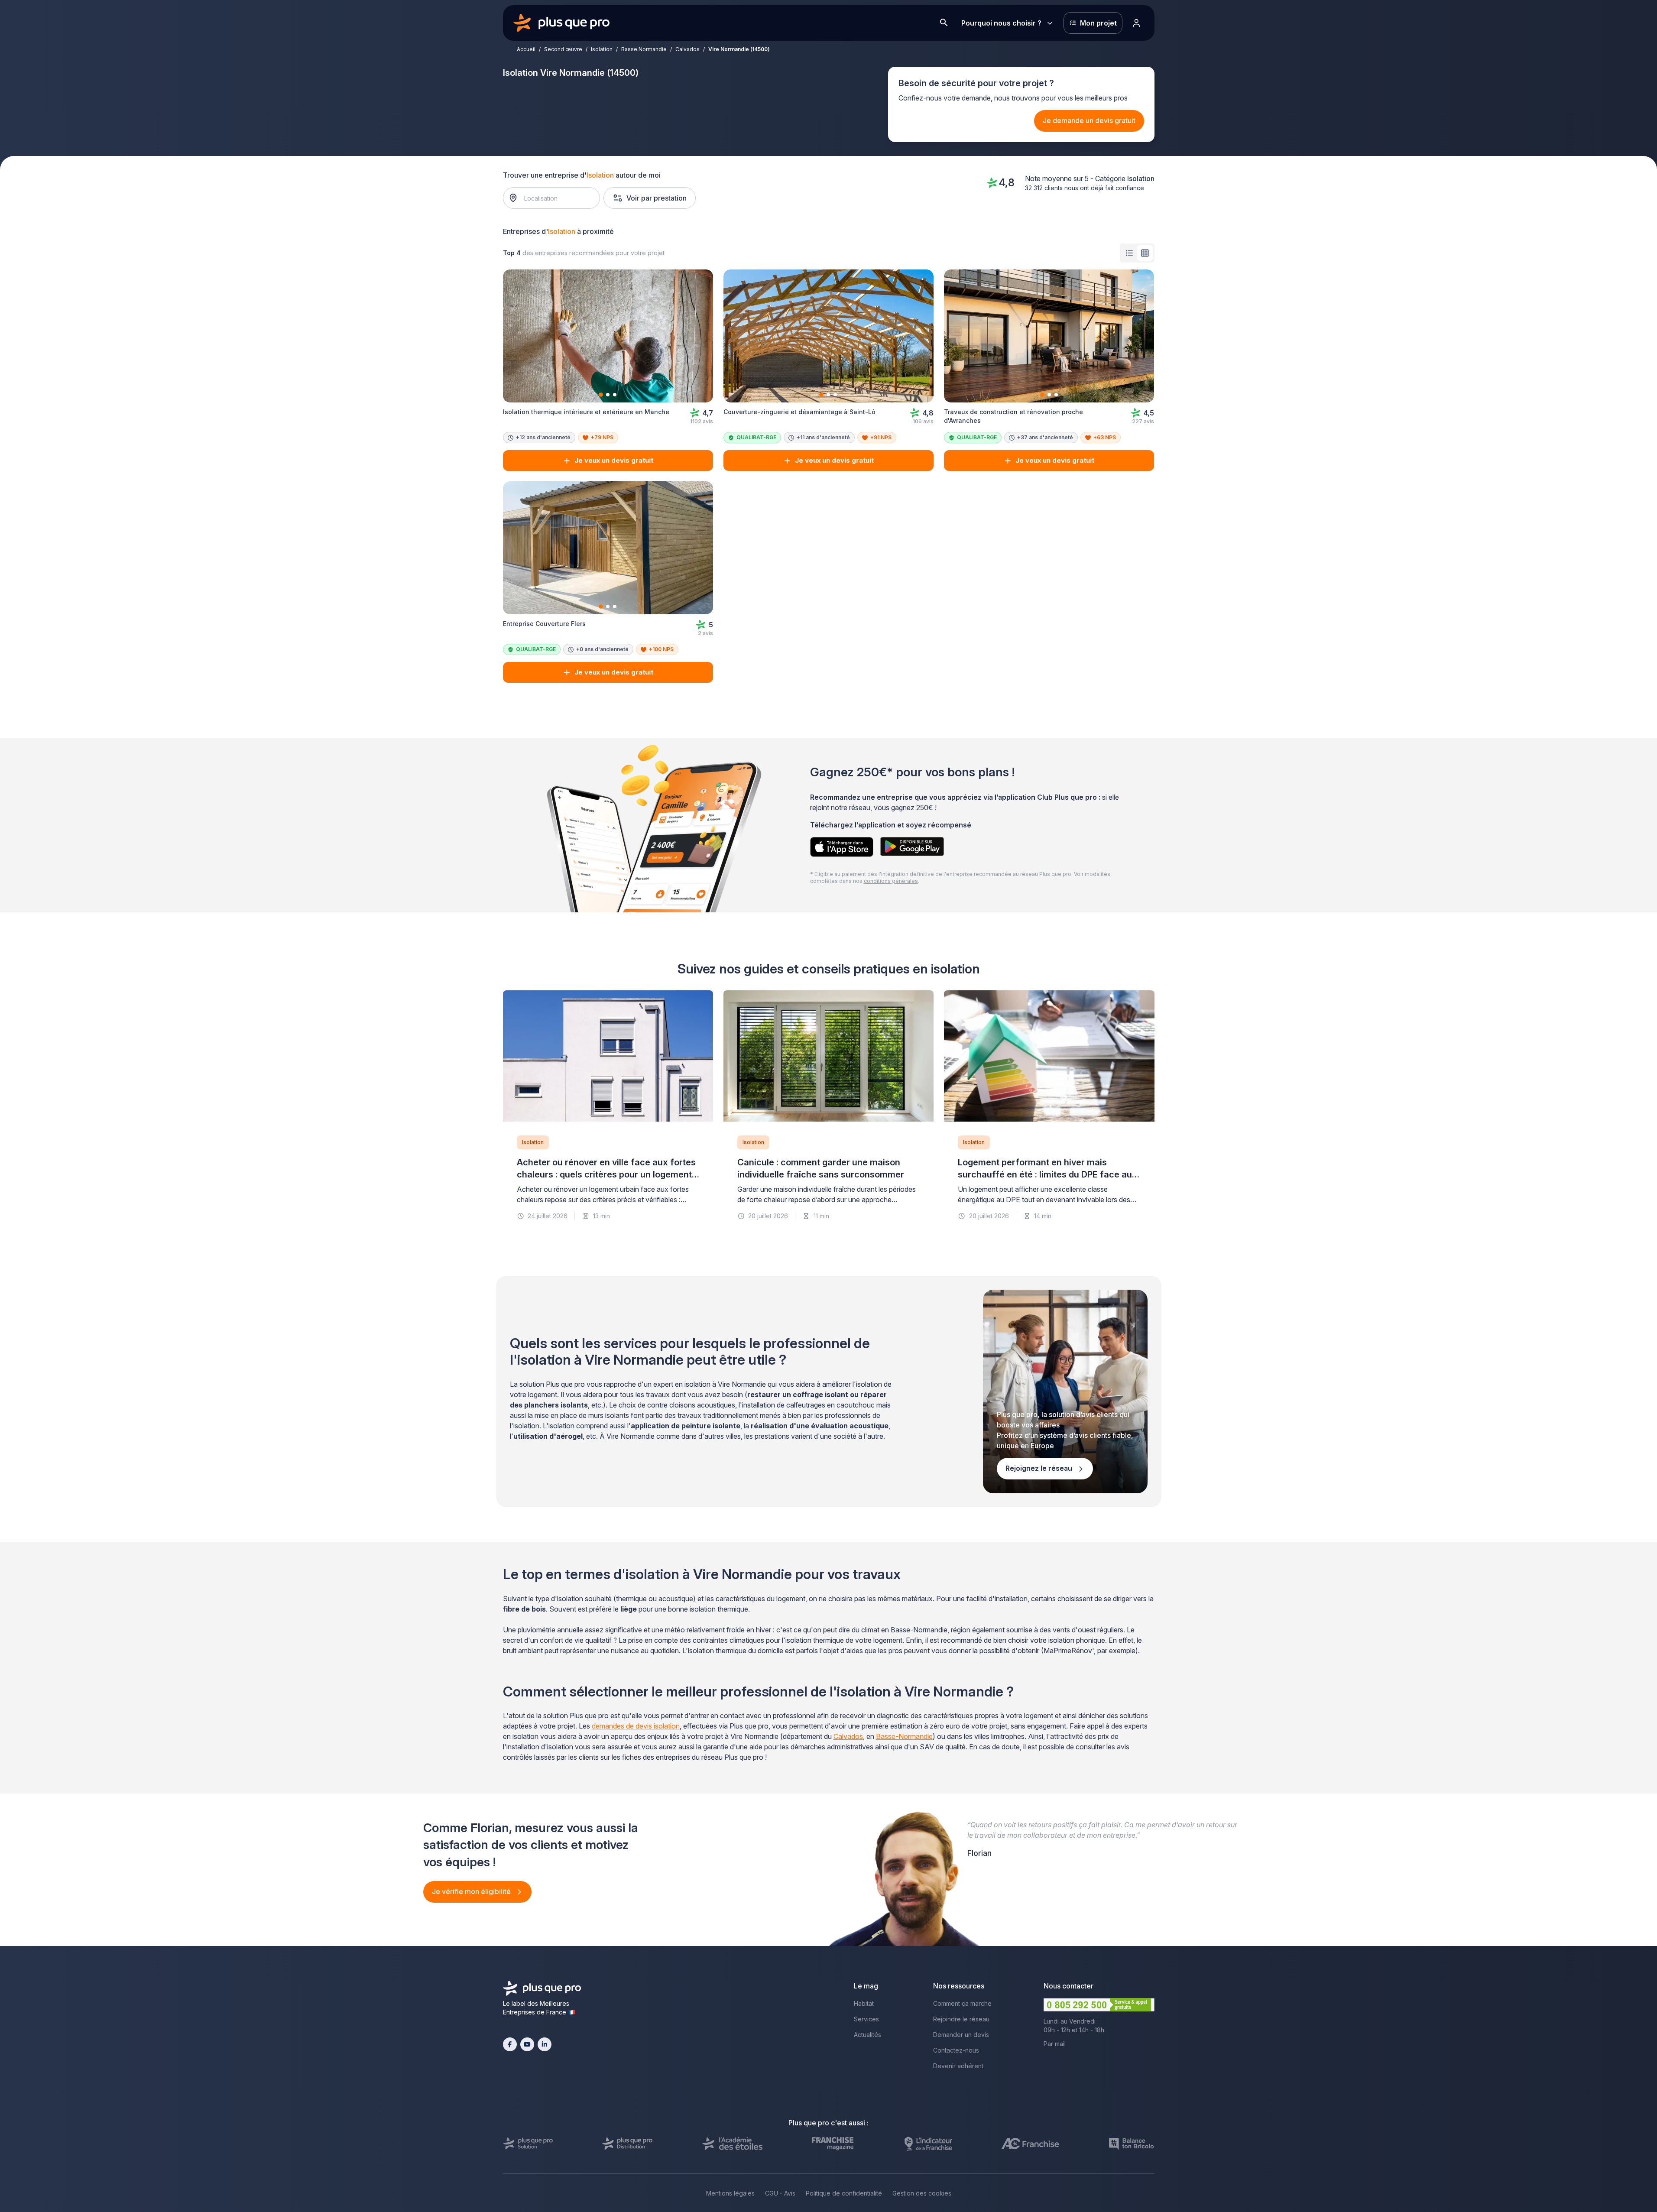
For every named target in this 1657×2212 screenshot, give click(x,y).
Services (866, 2019)
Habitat (864, 2003)
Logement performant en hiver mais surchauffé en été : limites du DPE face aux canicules (1047, 1174)
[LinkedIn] (545, 2044)
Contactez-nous (956, 2050)
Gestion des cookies (922, 2193)
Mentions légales (730, 2193)
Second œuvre (563, 49)
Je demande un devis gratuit (1089, 120)
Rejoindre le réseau (961, 2019)
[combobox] (556, 198)
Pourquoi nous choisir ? (1001, 23)
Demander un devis (961, 2035)
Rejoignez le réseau (1040, 1468)
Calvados (687, 49)
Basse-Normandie (904, 1736)
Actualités (867, 2035)
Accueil (526, 49)
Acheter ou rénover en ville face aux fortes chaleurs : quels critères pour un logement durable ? (606, 1174)
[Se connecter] (1137, 23)
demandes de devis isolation (636, 1726)
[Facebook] (510, 2044)
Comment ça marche (962, 2003)
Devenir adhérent (958, 2066)
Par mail (1055, 2044)
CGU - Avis (780, 2193)
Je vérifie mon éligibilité (472, 1891)
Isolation (602, 49)
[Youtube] (527, 2044)
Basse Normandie (644, 49)
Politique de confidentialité (844, 2193)
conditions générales (891, 881)
